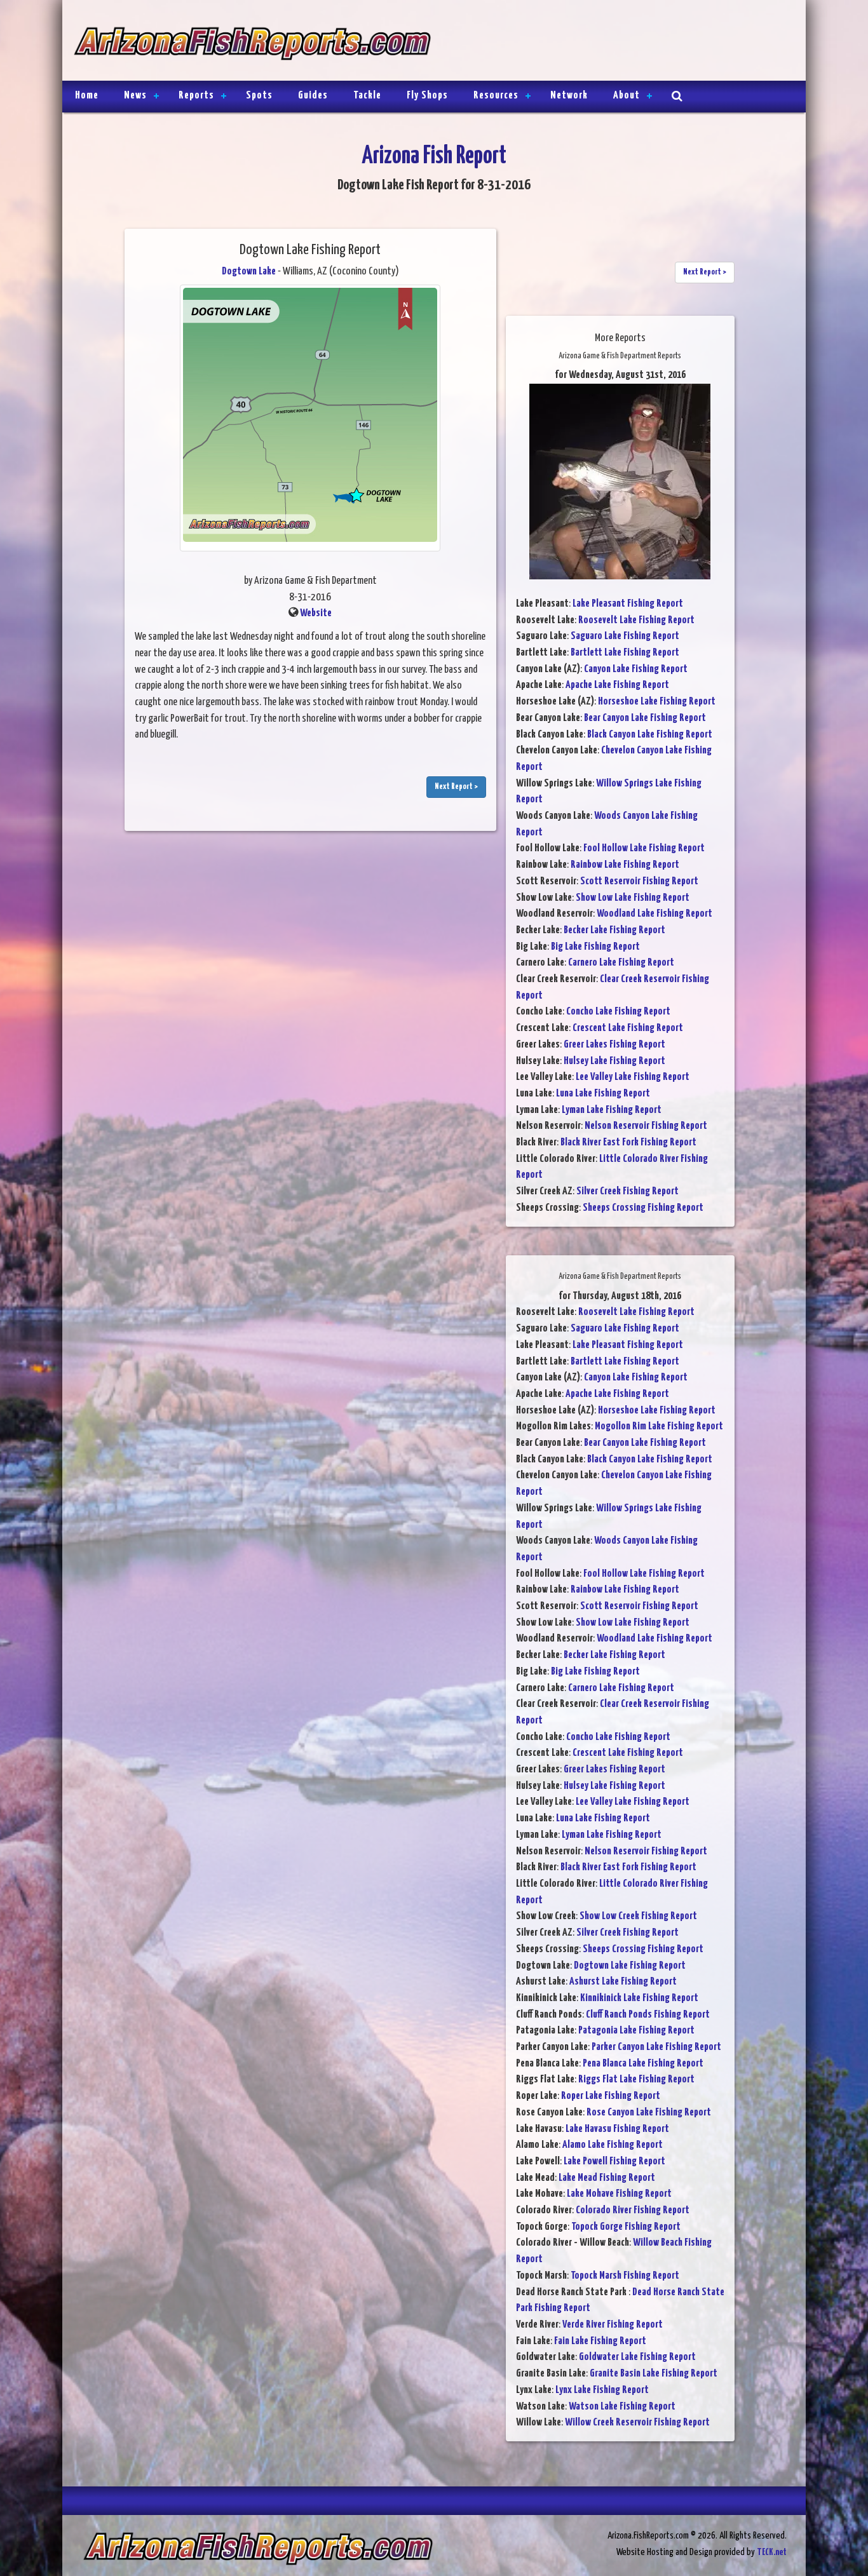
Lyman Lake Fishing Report (612, 1110)
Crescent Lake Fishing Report (628, 1028)
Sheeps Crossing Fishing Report (643, 1208)
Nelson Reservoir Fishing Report (646, 1126)
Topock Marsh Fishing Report (625, 2276)
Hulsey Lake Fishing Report (614, 1061)
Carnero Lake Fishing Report (621, 963)
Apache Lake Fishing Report (617, 685)
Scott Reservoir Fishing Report (639, 881)
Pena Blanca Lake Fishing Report (643, 2064)
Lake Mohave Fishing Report (619, 2194)
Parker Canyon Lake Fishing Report (656, 2047)
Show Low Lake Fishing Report (633, 898)
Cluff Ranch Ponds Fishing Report (648, 2015)
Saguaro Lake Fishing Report (625, 636)
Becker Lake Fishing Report (614, 930)
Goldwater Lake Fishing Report (637, 2357)
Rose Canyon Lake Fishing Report (649, 2113)
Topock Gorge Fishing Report (626, 2227)
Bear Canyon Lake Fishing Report (645, 718)
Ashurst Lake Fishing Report (623, 1982)
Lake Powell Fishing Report (614, 2161)
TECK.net (772, 2552)
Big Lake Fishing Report (595, 947)
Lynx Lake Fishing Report (602, 2390)
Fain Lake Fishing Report (600, 2341)
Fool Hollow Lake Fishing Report (644, 848)
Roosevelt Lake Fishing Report (636, 620)
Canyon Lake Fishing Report (636, 669)
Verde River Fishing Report (613, 2325)
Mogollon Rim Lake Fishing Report (659, 1426)
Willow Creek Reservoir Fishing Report (637, 2423)
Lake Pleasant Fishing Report (628, 604)
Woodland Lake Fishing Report (654, 914)
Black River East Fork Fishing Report (628, 1143)
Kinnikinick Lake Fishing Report (639, 1998)
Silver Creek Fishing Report (627, 1191)
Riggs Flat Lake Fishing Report (636, 2080)
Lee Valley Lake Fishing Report (633, 1077)
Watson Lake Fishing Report (622, 2407)
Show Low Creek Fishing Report (638, 1916)
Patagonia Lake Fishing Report (636, 2031)
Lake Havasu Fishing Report (617, 2129)
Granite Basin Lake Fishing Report (654, 2374)
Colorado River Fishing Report (633, 2210)
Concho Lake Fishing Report (618, 1012)
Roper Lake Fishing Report (611, 2096)
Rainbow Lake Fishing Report (625, 865)
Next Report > (456, 787)
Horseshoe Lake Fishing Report (657, 702)
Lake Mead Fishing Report (607, 2178)
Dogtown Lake (249, 272)
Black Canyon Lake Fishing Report (650, 735)
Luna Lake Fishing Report (603, 1094)
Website (316, 613)
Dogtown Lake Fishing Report (630, 1966)
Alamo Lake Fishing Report (613, 2145)
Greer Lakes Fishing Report (614, 1045)
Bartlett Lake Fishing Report (625, 653)
